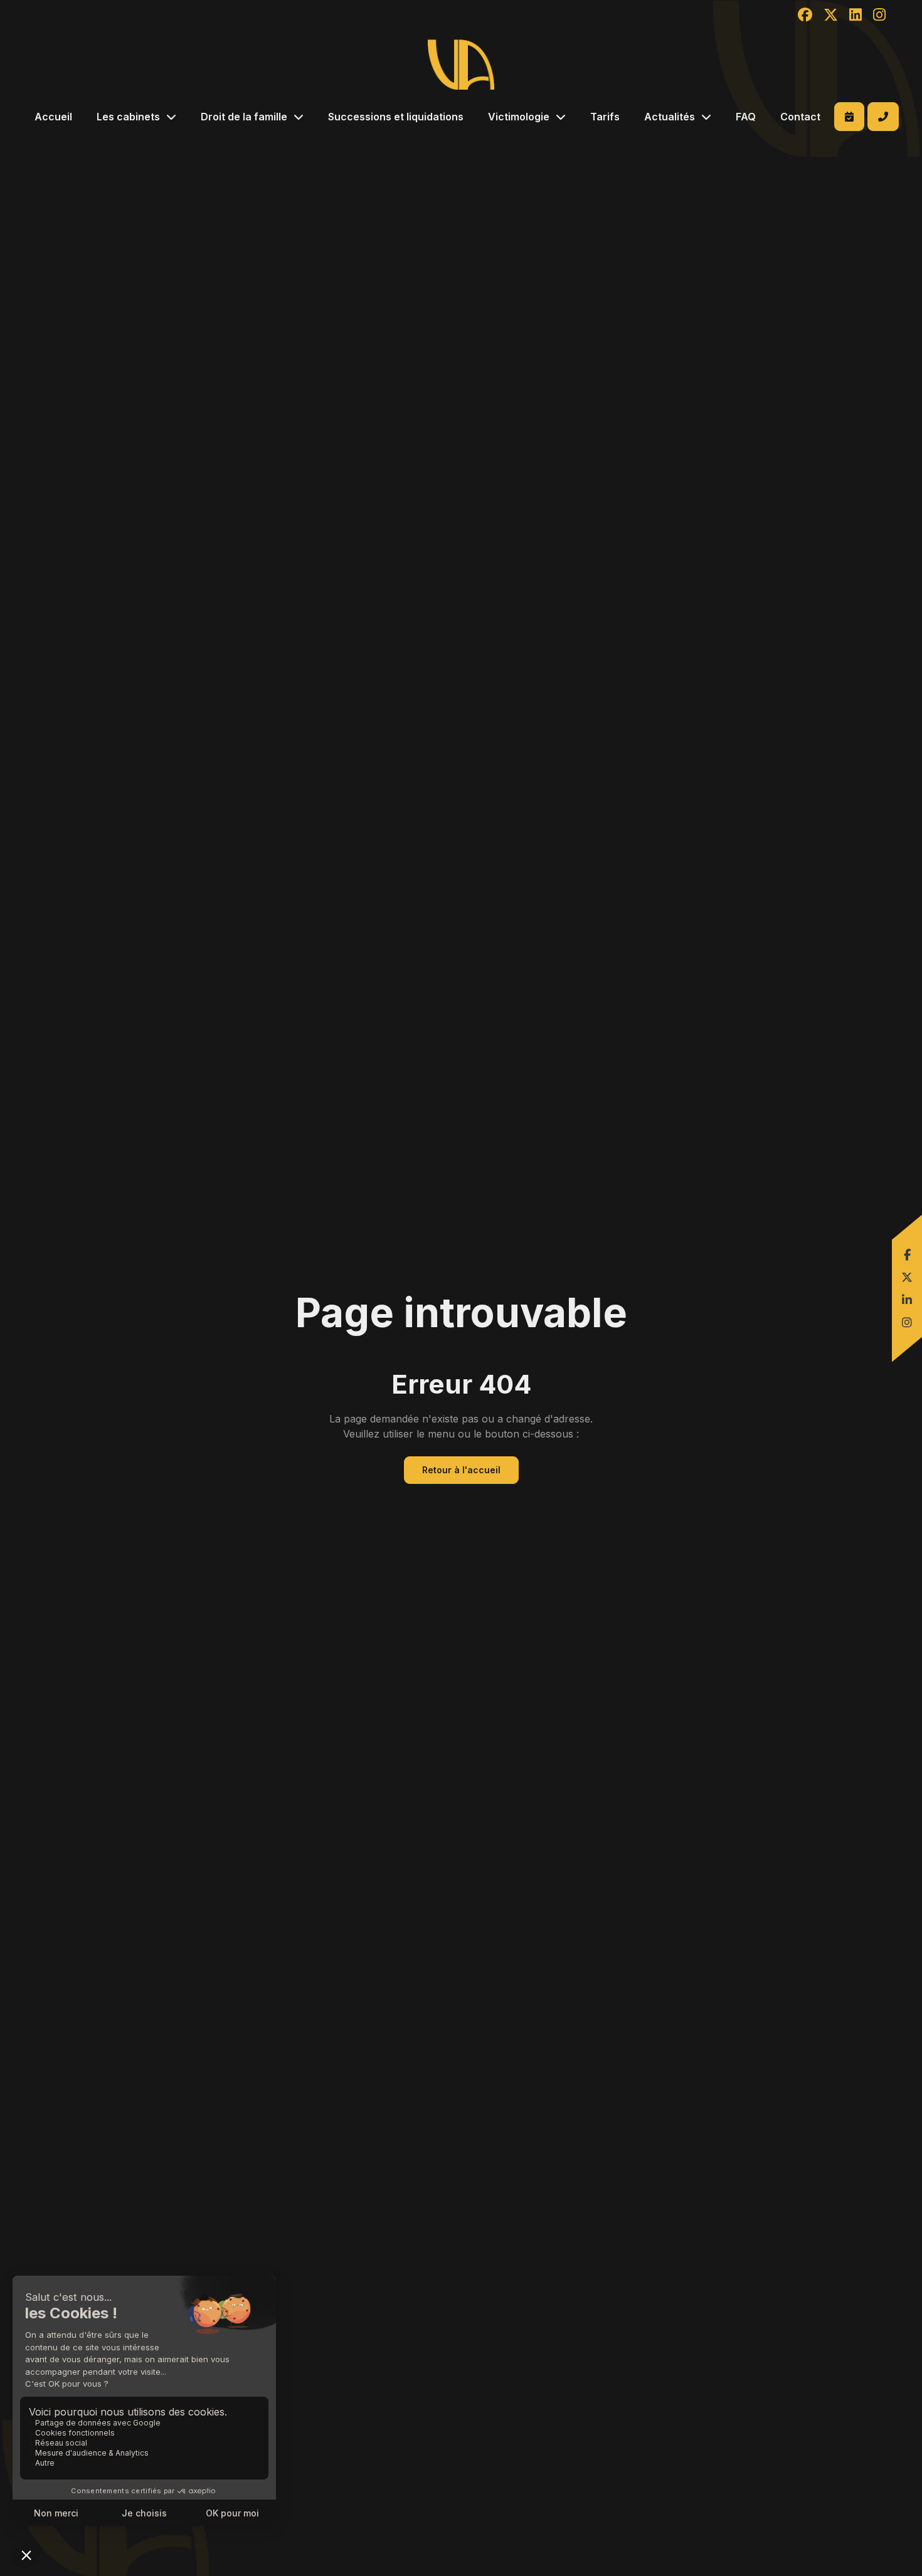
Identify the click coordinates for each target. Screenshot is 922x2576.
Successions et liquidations (396, 117)
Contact (800, 117)
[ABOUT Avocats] (461, 65)
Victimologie (519, 117)
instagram (907, 1322)
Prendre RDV (849, 117)
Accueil (53, 117)
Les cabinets (128, 117)
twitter (907, 1277)
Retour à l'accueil (461, 1470)
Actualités (670, 117)
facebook (907, 1254)
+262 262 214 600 (883, 117)
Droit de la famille (244, 117)
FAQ (746, 117)
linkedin (907, 1300)
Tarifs (605, 117)
